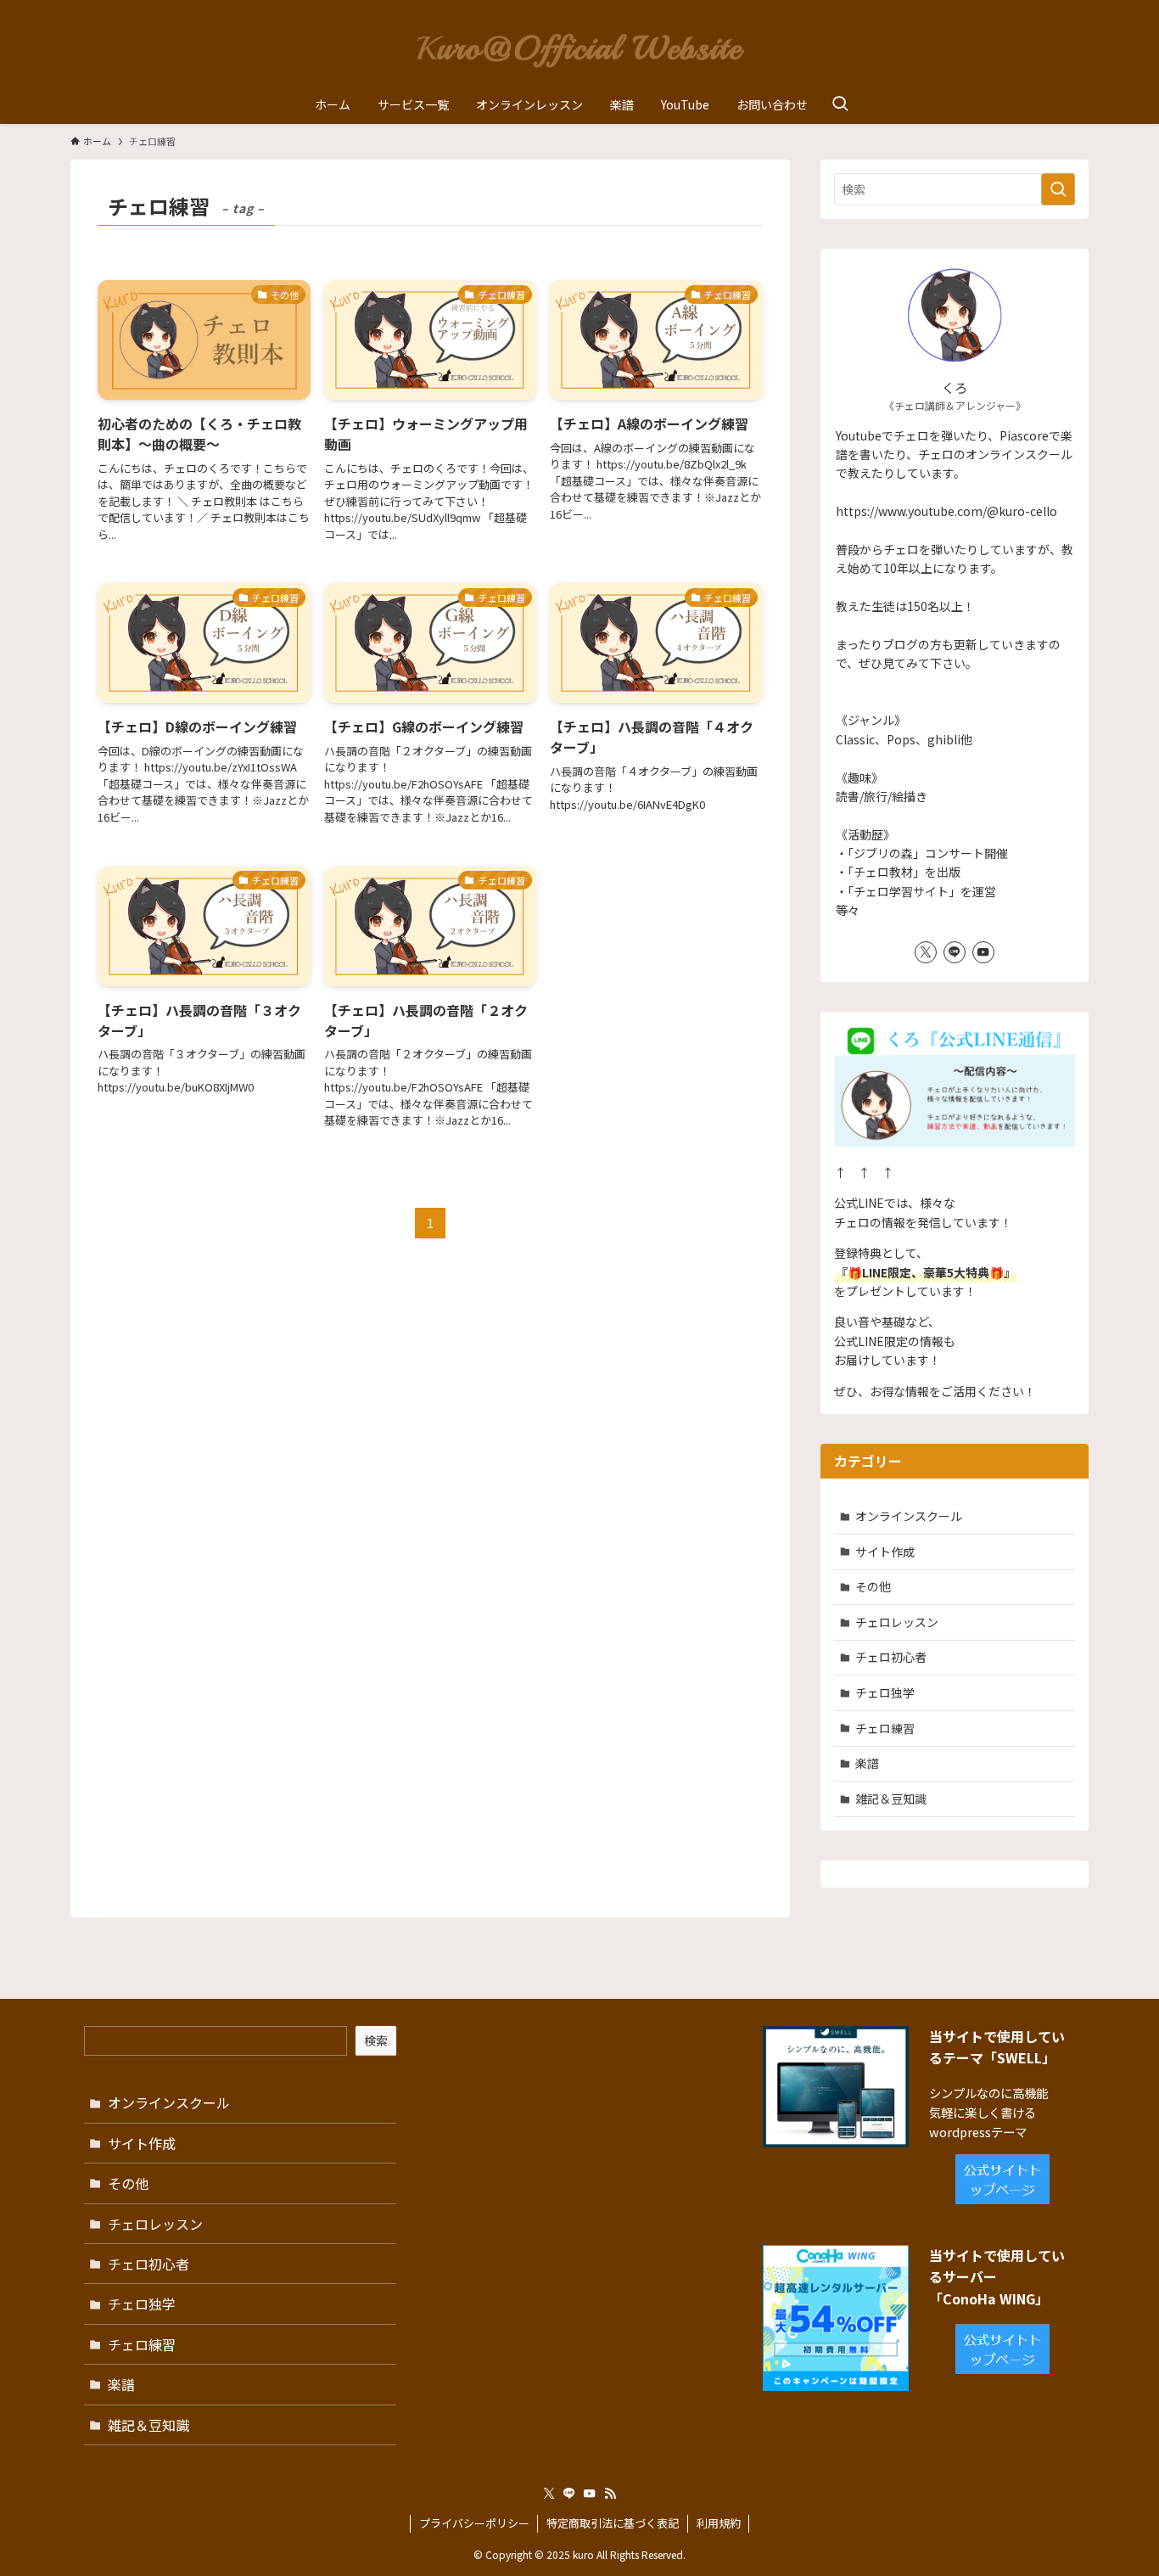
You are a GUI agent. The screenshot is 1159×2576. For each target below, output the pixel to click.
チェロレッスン (897, 1622)
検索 (376, 2040)
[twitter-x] (926, 952)
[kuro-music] (579, 46)
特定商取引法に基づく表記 (613, 2523)
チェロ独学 (885, 1692)
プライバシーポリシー (474, 2523)
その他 (873, 1586)
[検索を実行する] (1058, 189)
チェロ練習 (885, 1728)
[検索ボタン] (840, 104)
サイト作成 (885, 1552)
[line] (955, 952)
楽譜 (867, 1763)
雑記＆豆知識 (891, 1799)
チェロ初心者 (891, 1657)
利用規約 (719, 2523)
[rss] (610, 2494)
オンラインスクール (909, 1516)
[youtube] (983, 952)
